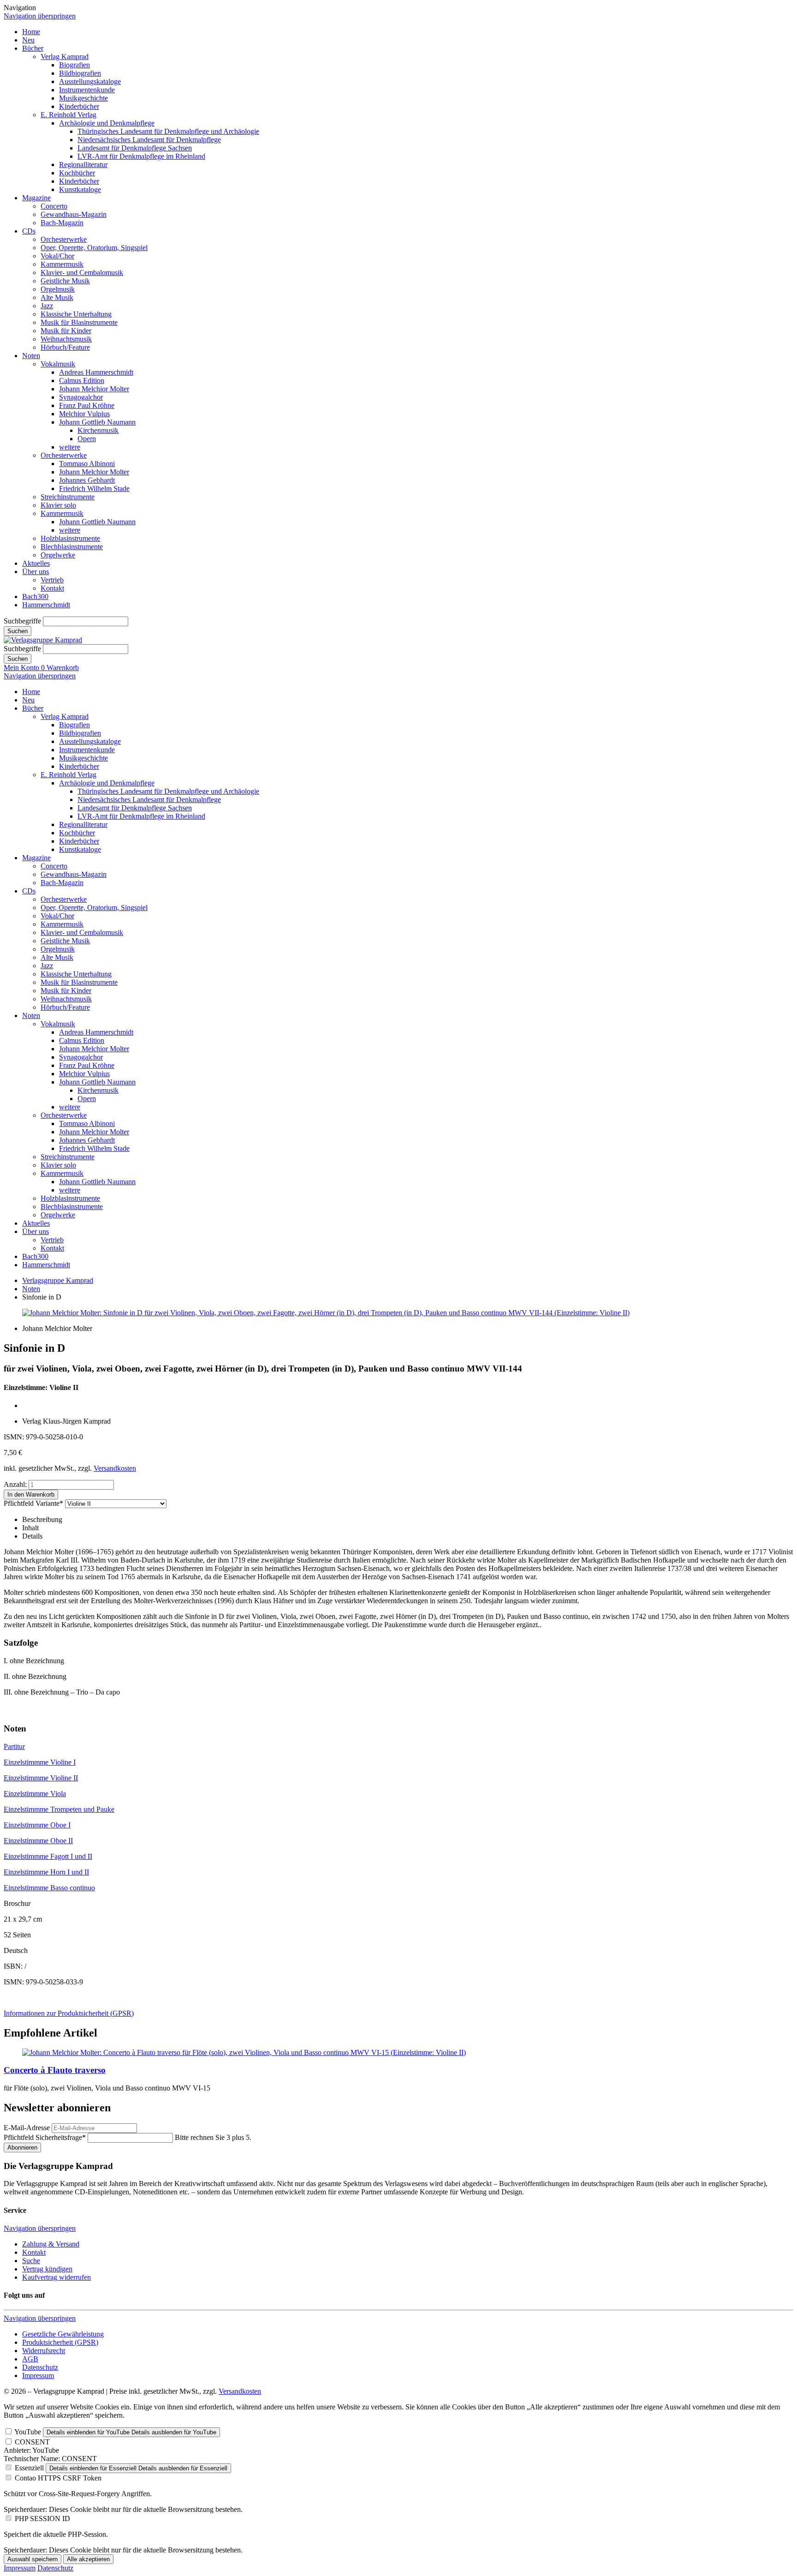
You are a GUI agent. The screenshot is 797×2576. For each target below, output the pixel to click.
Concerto (54, 206)
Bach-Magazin (62, 223)
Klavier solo (58, 505)
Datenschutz (40, 2367)
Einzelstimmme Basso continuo (49, 1888)
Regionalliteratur (83, 165)
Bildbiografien (80, 73)
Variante (33, 1503)
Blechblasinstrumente (72, 547)
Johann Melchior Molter (94, 389)
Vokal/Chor (57, 256)
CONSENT (32, 2442)
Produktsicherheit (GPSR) (60, 2342)
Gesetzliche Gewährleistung (63, 2334)
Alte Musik (57, 297)
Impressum (38, 2375)
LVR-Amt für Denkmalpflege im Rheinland (141, 156)
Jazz (47, 306)
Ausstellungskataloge (90, 81)
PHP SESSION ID (42, 2519)
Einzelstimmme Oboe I (37, 1825)
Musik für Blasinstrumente (79, 322)
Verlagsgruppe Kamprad (58, 1280)
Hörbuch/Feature (65, 347)
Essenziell (29, 2468)
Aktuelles (36, 563)
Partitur (14, 1746)
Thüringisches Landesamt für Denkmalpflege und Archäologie (168, 131)
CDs (29, 231)
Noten (31, 356)
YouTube (28, 2432)
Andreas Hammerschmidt (96, 372)
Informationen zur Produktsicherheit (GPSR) (69, 2013)
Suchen (18, 631)
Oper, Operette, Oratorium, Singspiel (94, 248)
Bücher (33, 48)
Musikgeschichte (83, 98)
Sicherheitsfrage (45, 2137)
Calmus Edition (82, 380)
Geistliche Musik (65, 281)
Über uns (36, 572)
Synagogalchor (81, 397)
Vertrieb (52, 580)
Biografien (74, 65)
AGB (30, 2359)
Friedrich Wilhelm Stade (94, 488)
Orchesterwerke (64, 239)
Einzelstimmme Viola (35, 1794)
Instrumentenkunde (87, 90)
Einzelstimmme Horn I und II (46, 1872)
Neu (28, 40)
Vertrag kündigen (47, 2269)
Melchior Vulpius (84, 414)
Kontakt (52, 588)
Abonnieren (22, 2148)
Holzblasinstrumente (70, 538)
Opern (87, 439)
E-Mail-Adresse (27, 2128)
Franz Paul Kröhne (87, 405)
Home (31, 32)
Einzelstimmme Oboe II (38, 1841)
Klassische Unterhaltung (76, 314)
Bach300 (35, 596)
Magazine (36, 198)
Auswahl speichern (33, 2559)
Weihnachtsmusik (66, 339)
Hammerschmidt (46, 605)
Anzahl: (15, 1484)
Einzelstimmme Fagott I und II (48, 1856)
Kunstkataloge (80, 189)
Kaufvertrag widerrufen (57, 2277)
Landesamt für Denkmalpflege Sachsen (135, 148)
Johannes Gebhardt (87, 480)
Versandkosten (115, 1468)
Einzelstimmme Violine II (41, 1778)
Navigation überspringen (40, 16)
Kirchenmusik (98, 430)
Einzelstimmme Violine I (40, 1762)
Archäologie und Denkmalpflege (107, 123)
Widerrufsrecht (44, 2351)
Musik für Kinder (66, 331)
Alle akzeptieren (88, 2559)
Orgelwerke (58, 555)
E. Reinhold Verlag (68, 115)
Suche (31, 2261)
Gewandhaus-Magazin (74, 214)
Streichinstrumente (68, 497)
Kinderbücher (79, 106)
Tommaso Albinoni (87, 464)
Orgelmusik (58, 289)
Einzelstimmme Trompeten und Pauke (59, 1809)
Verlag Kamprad (65, 57)
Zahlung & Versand (51, 2244)
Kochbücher (77, 173)
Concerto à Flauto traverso (55, 2070)
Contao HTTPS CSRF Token (58, 2478)
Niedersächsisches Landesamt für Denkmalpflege (149, 140)
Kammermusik (62, 264)
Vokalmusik (58, 364)
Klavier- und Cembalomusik (82, 273)
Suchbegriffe (22, 621)
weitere (70, 447)
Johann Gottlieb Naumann (97, 422)
